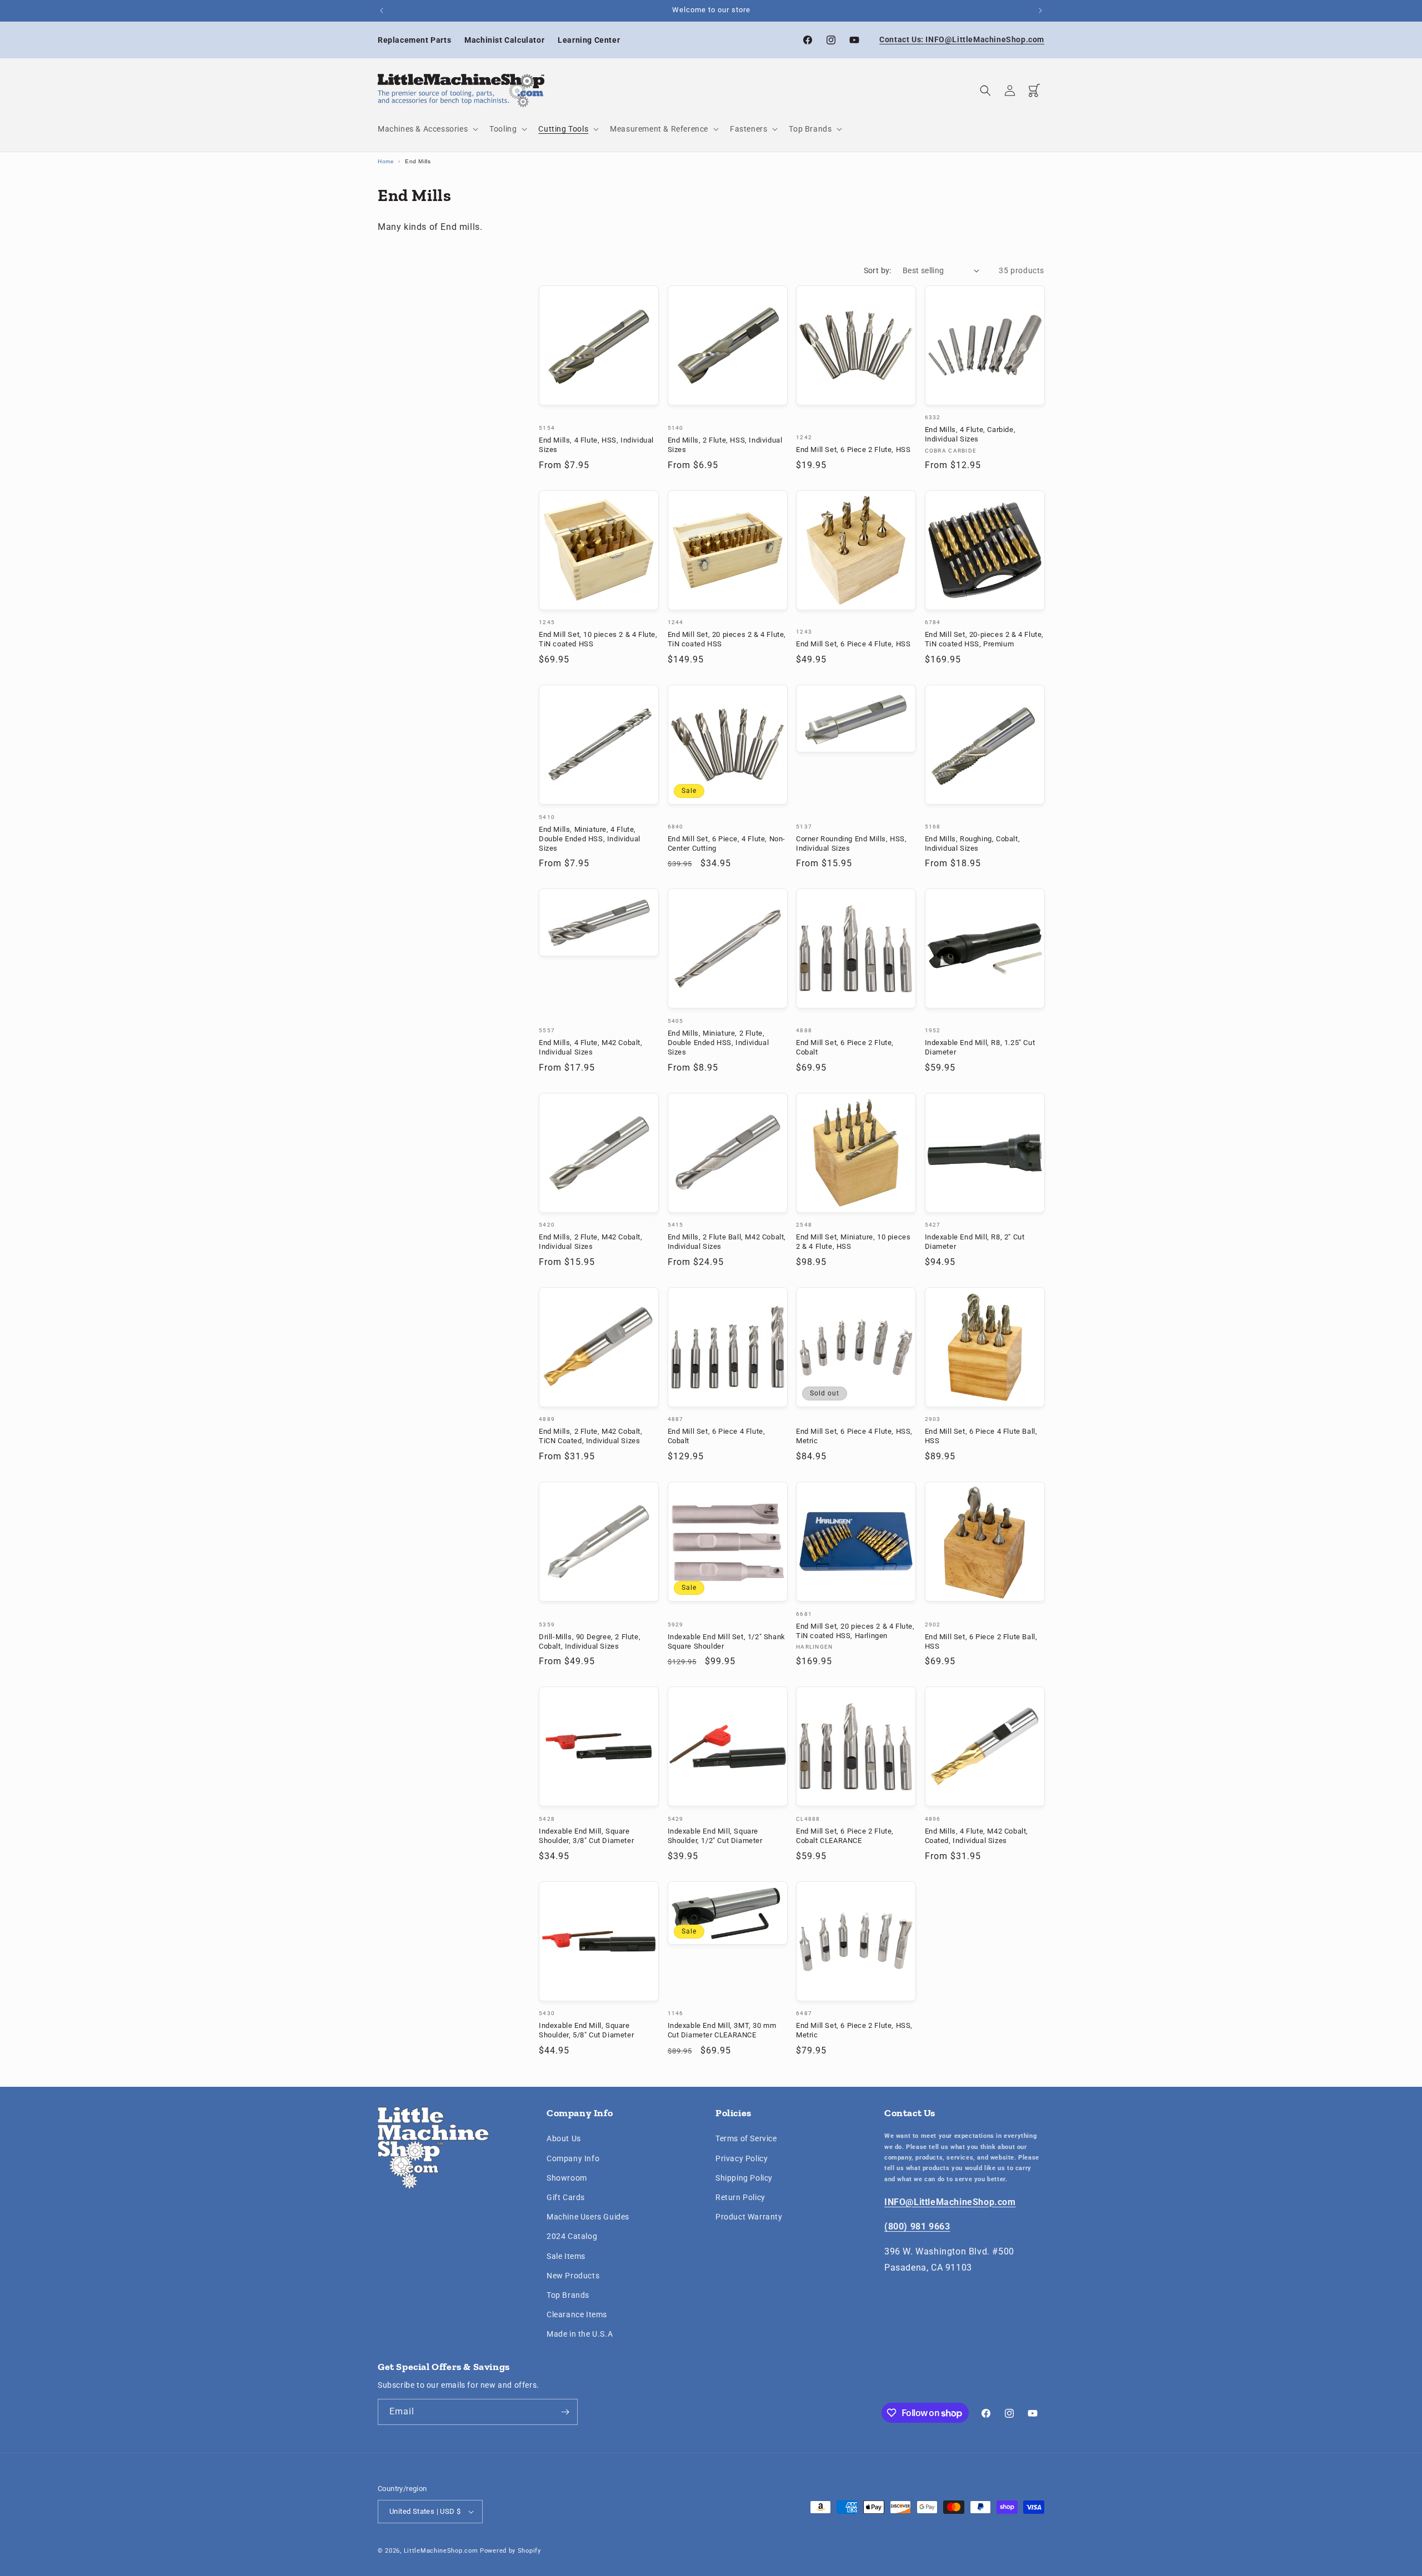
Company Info (573, 2158)
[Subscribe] (565, 2412)
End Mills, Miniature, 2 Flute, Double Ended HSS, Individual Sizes (718, 1043)
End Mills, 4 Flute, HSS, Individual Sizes (596, 445)
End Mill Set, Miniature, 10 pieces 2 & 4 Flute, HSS (853, 1242)
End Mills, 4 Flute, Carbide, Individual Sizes (970, 434)
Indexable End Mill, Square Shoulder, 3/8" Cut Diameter (586, 1836)
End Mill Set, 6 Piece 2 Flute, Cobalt (845, 1047)
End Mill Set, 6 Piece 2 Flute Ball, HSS (981, 1641)
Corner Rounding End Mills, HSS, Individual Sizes (852, 843)
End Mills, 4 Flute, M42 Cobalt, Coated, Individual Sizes (977, 1836)
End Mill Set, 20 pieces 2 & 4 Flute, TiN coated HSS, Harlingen (855, 1631)
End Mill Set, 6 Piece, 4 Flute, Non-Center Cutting (727, 843)
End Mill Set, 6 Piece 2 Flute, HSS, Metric (854, 2030)
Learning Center (589, 40)
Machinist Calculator (504, 40)
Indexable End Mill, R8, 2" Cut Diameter (975, 1242)
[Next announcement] (1040, 11)
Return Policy (740, 2197)
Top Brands (568, 2295)
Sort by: (878, 270)
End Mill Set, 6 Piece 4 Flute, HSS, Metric (854, 1436)
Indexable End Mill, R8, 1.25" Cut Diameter (980, 1047)
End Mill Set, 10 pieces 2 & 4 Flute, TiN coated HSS (598, 639)
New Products (573, 2276)
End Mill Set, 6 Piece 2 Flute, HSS (853, 450)
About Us (564, 2138)
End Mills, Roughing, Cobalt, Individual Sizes (973, 843)
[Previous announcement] (382, 11)
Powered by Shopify (510, 2551)
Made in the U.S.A (580, 2334)
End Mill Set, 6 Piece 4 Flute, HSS (853, 644)
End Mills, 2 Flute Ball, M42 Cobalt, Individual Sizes (727, 1242)
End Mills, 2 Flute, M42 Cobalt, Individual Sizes (591, 1242)
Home (386, 161)
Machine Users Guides (588, 2217)
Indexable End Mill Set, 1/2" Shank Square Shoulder (727, 1641)
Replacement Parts (414, 40)
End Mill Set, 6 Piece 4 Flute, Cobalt (717, 1436)
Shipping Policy (744, 2178)
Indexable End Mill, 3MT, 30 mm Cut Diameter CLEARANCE (722, 2030)
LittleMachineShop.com (441, 2551)
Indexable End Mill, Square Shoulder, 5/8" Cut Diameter (586, 2030)
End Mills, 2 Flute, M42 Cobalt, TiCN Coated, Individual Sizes (591, 1436)
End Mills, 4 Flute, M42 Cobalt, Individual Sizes (591, 1047)
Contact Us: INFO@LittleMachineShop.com (962, 39)
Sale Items (566, 2256)
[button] (427, 129)
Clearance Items (577, 2314)
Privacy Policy (742, 2158)
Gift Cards (566, 2197)
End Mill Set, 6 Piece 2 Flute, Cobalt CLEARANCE (845, 1836)
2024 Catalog (572, 2236)
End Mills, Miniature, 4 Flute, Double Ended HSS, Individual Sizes (590, 839)
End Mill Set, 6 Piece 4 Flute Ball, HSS (981, 1436)
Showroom (567, 2178)
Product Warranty (749, 2217)
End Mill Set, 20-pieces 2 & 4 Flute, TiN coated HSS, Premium (985, 639)
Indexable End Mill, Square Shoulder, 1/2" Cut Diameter (715, 1836)
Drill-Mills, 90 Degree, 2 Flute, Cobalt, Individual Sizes (590, 1641)
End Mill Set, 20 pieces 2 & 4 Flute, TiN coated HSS (727, 639)
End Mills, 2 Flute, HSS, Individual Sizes (725, 445)
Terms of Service (746, 2138)
